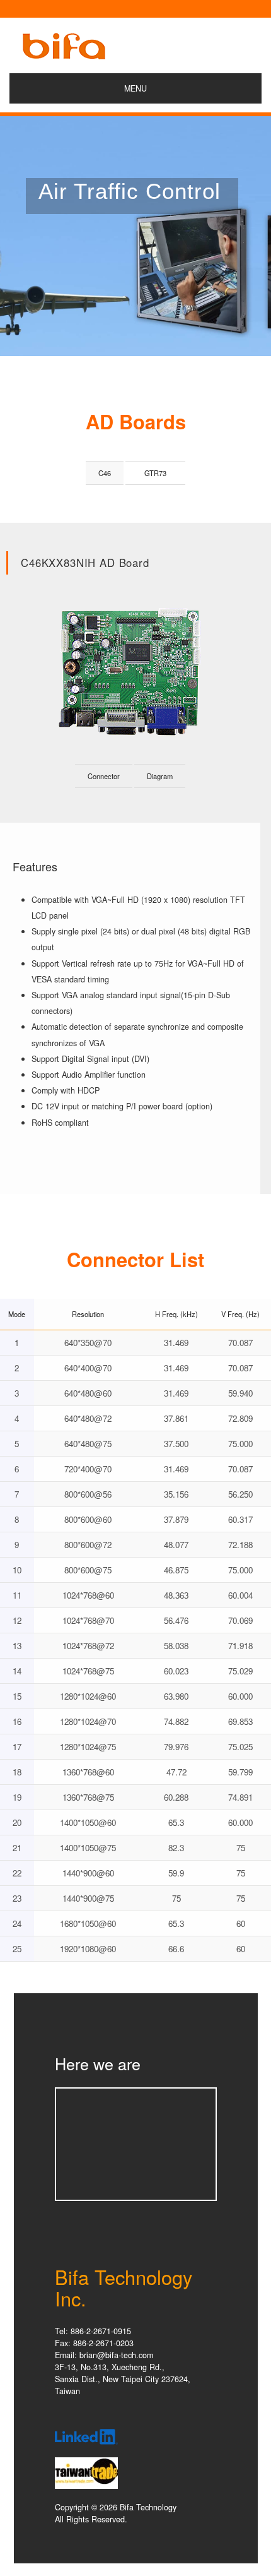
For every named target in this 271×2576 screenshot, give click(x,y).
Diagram (160, 776)
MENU (135, 88)
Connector (104, 776)
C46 (105, 473)
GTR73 (155, 473)
